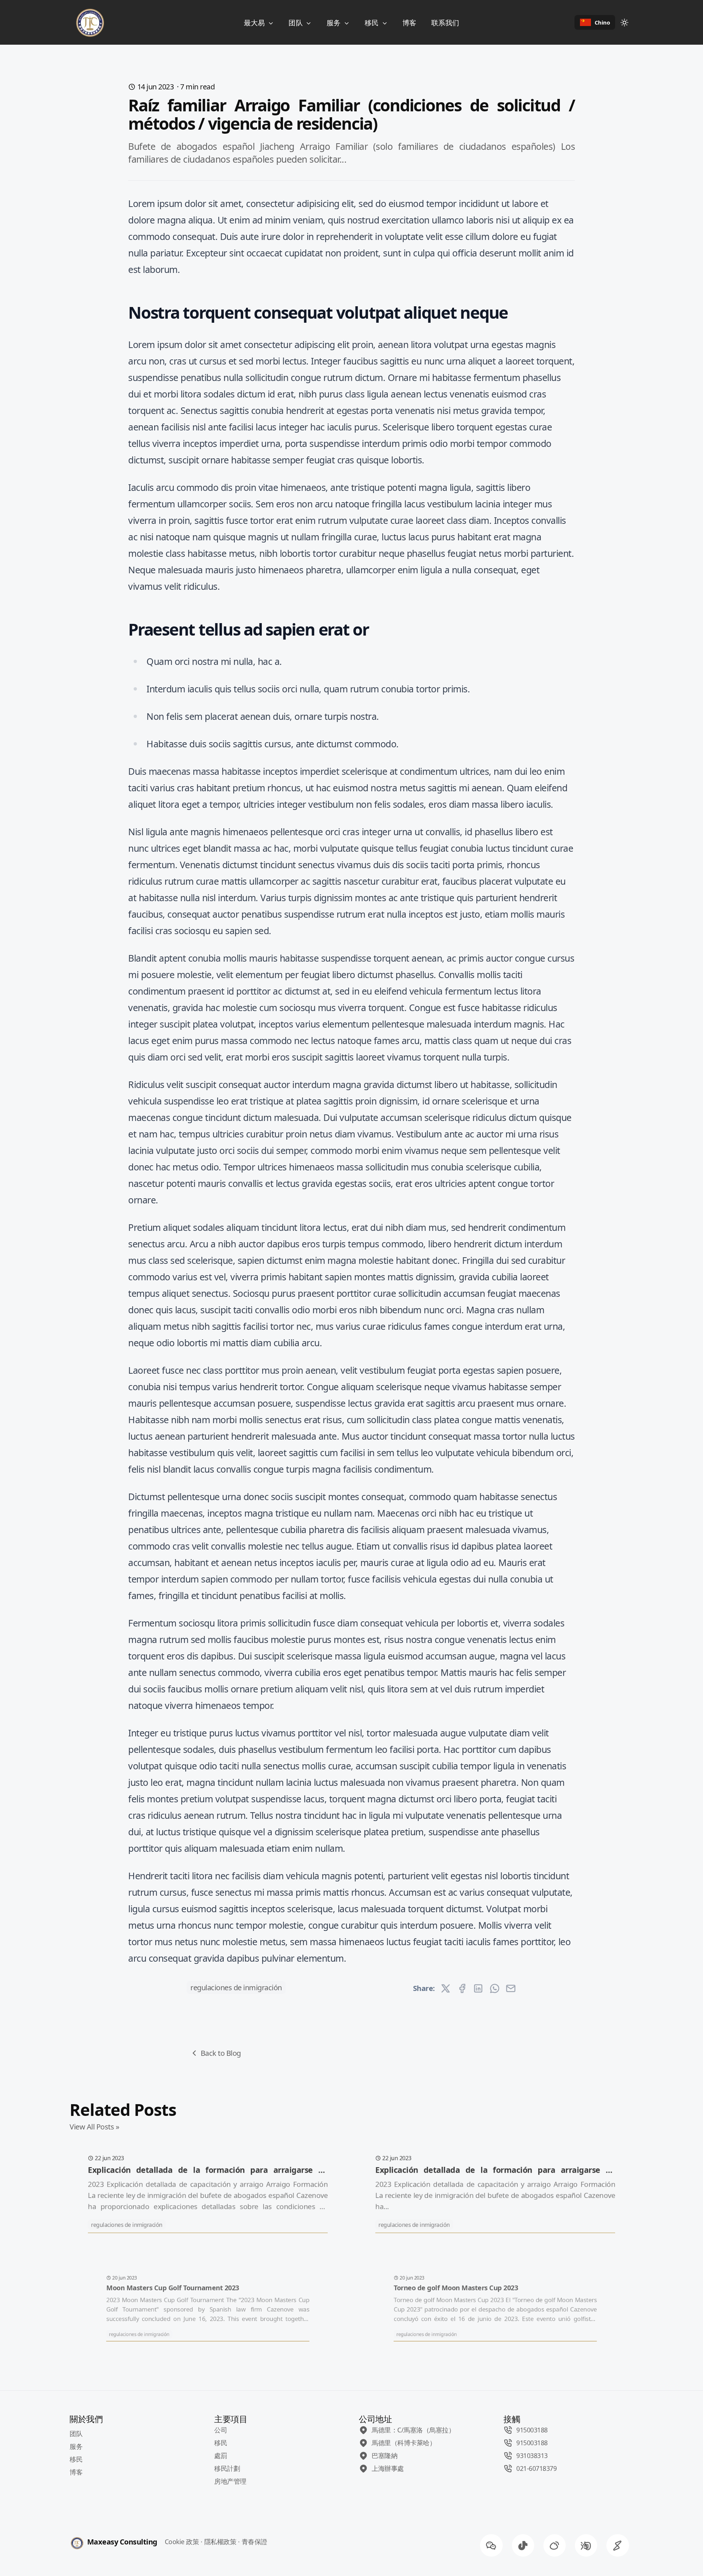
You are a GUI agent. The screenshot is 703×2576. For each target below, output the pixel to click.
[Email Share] (511, 1988)
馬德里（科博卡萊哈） (404, 2443)
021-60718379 (536, 2468)
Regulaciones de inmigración (236, 1987)
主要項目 (231, 2419)
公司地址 (375, 2419)
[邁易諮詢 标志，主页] (88, 22)
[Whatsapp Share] (495, 1988)
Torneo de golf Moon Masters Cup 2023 (456, 2288)
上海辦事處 (388, 2468)
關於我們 (86, 2419)
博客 (409, 23)
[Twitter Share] (446, 1988)
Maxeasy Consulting (122, 2542)
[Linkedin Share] (478, 1988)
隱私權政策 (220, 2542)
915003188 (532, 2430)
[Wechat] (491, 2546)
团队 (297, 23)
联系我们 (445, 23)
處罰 (221, 2455)
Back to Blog (221, 2053)
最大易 (255, 23)
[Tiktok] (523, 2546)
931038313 (532, 2455)
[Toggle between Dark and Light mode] (624, 22)
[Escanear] (618, 2546)
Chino (602, 22)
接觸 (512, 2419)
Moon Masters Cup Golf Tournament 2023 (172, 2288)
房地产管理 (230, 2481)
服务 (335, 23)
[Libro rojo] (586, 2546)
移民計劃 (227, 2468)
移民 (373, 23)
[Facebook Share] (462, 1988)
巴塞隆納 (384, 2455)
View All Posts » (94, 2127)
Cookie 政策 (182, 2542)
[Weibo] (554, 2546)
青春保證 (254, 2542)
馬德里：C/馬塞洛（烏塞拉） (413, 2430)
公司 (221, 2430)
